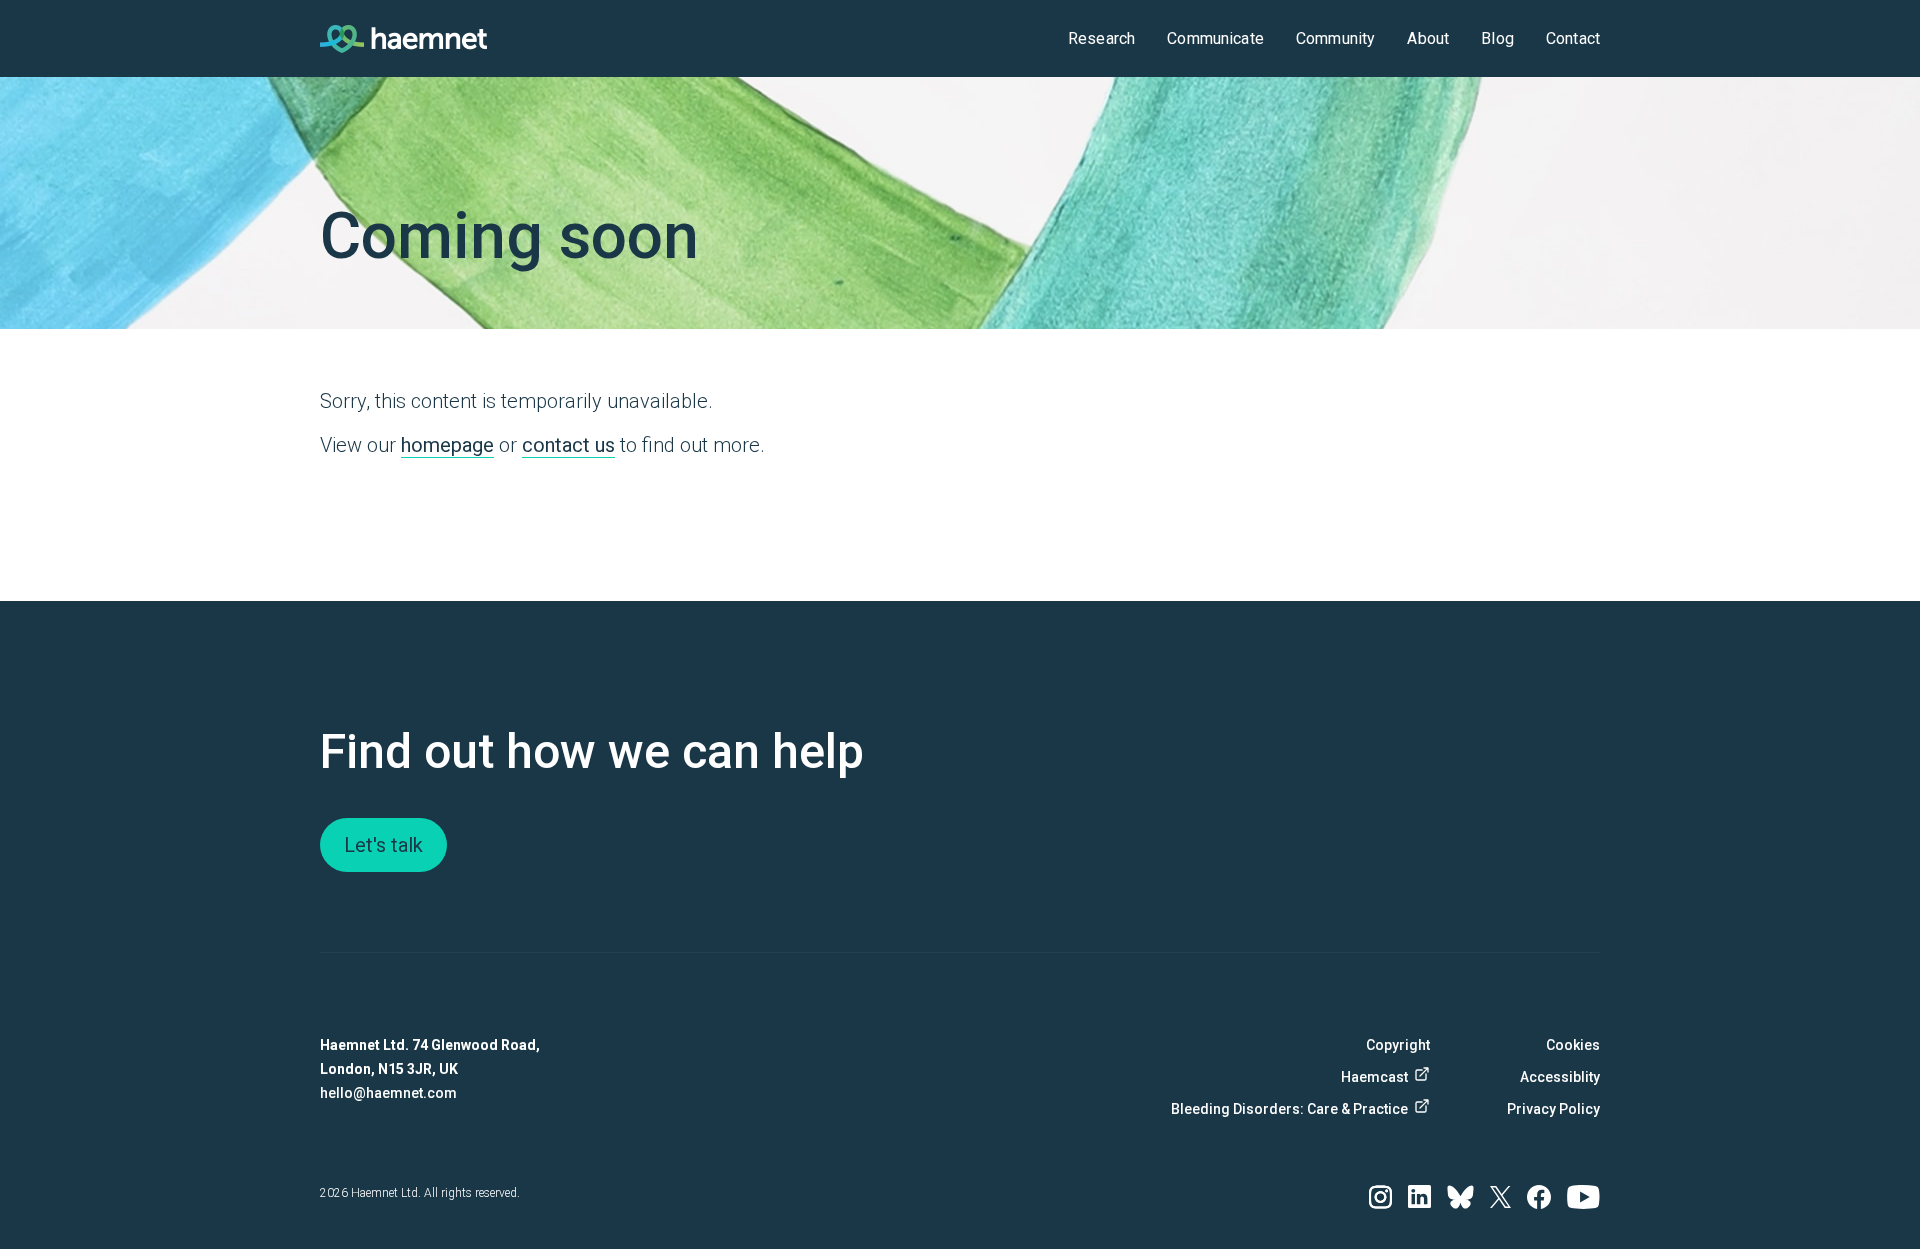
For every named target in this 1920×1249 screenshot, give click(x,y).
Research (1101, 38)
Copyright (1398, 1045)
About (1428, 38)
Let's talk (383, 845)
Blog (1497, 38)
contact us (568, 445)
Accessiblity (1560, 1077)
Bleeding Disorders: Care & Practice (1299, 1109)
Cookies (1573, 1045)
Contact (1573, 38)
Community (1335, 38)
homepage (447, 445)
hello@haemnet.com (388, 1093)
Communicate (1215, 38)
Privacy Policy (1553, 1109)
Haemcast (1374, 1077)
